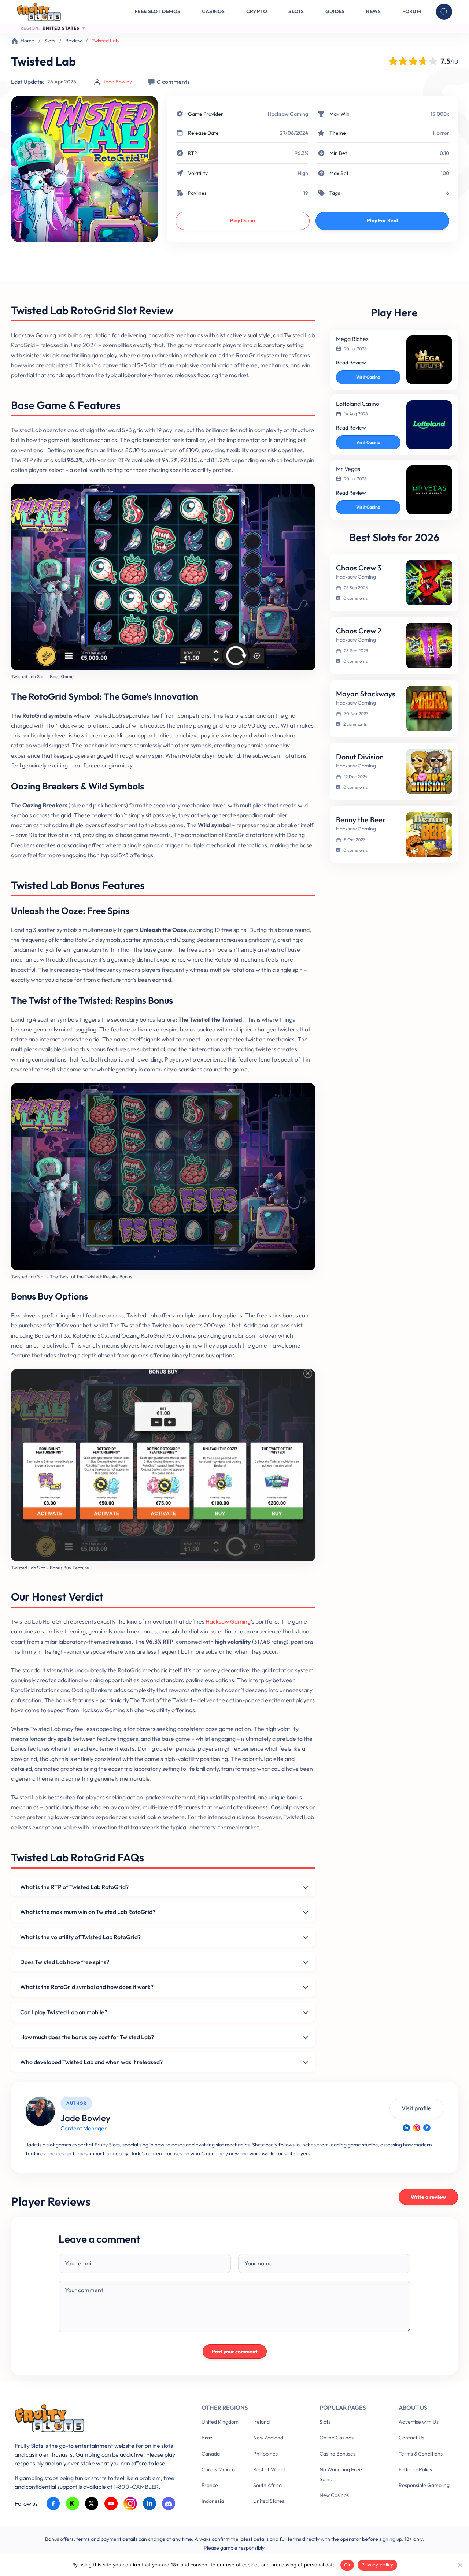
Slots (296, 11)
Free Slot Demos (158, 11)
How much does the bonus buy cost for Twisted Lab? (87, 2037)
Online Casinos (337, 2438)
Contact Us (411, 2438)
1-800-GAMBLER (136, 2487)
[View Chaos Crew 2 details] (429, 646)
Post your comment (235, 2352)
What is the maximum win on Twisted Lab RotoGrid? (88, 1912)
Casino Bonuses (337, 2454)
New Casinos (334, 2495)
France (210, 2485)
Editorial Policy (416, 2469)
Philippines (265, 2454)
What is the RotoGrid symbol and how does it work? (87, 1987)
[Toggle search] (444, 12)
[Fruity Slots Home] (97, 2420)
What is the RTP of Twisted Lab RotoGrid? (74, 1887)
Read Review (351, 363)
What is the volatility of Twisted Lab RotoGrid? (80, 1937)
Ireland (261, 2422)
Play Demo (243, 220)
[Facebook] (427, 2128)
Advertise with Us (419, 2422)
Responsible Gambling (424, 2485)
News (373, 11)
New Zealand (268, 2438)
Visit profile (416, 2108)
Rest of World (269, 2469)
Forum (412, 11)
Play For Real (382, 220)
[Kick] (73, 2504)
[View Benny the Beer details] (429, 834)
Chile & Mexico (218, 2469)
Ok (347, 2565)
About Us (413, 2408)
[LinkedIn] (406, 2128)
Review (73, 41)
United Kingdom (220, 2422)
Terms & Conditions (421, 2454)
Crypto (257, 11)
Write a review (428, 2197)
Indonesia (213, 2501)
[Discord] (169, 2504)
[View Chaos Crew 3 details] (429, 583)
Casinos (213, 11)
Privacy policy (377, 2565)
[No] (460, 2565)
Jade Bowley (117, 82)
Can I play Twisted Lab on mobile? (64, 2012)
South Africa (267, 2485)
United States (269, 2501)
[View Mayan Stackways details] (429, 709)
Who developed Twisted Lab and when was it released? (91, 2062)
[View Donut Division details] (429, 772)
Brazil (208, 2438)
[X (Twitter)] (92, 2504)
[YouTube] (111, 2504)
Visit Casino (368, 377)
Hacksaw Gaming (288, 114)
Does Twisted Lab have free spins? (65, 1962)
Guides (335, 11)
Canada (211, 2454)
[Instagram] (417, 2128)
